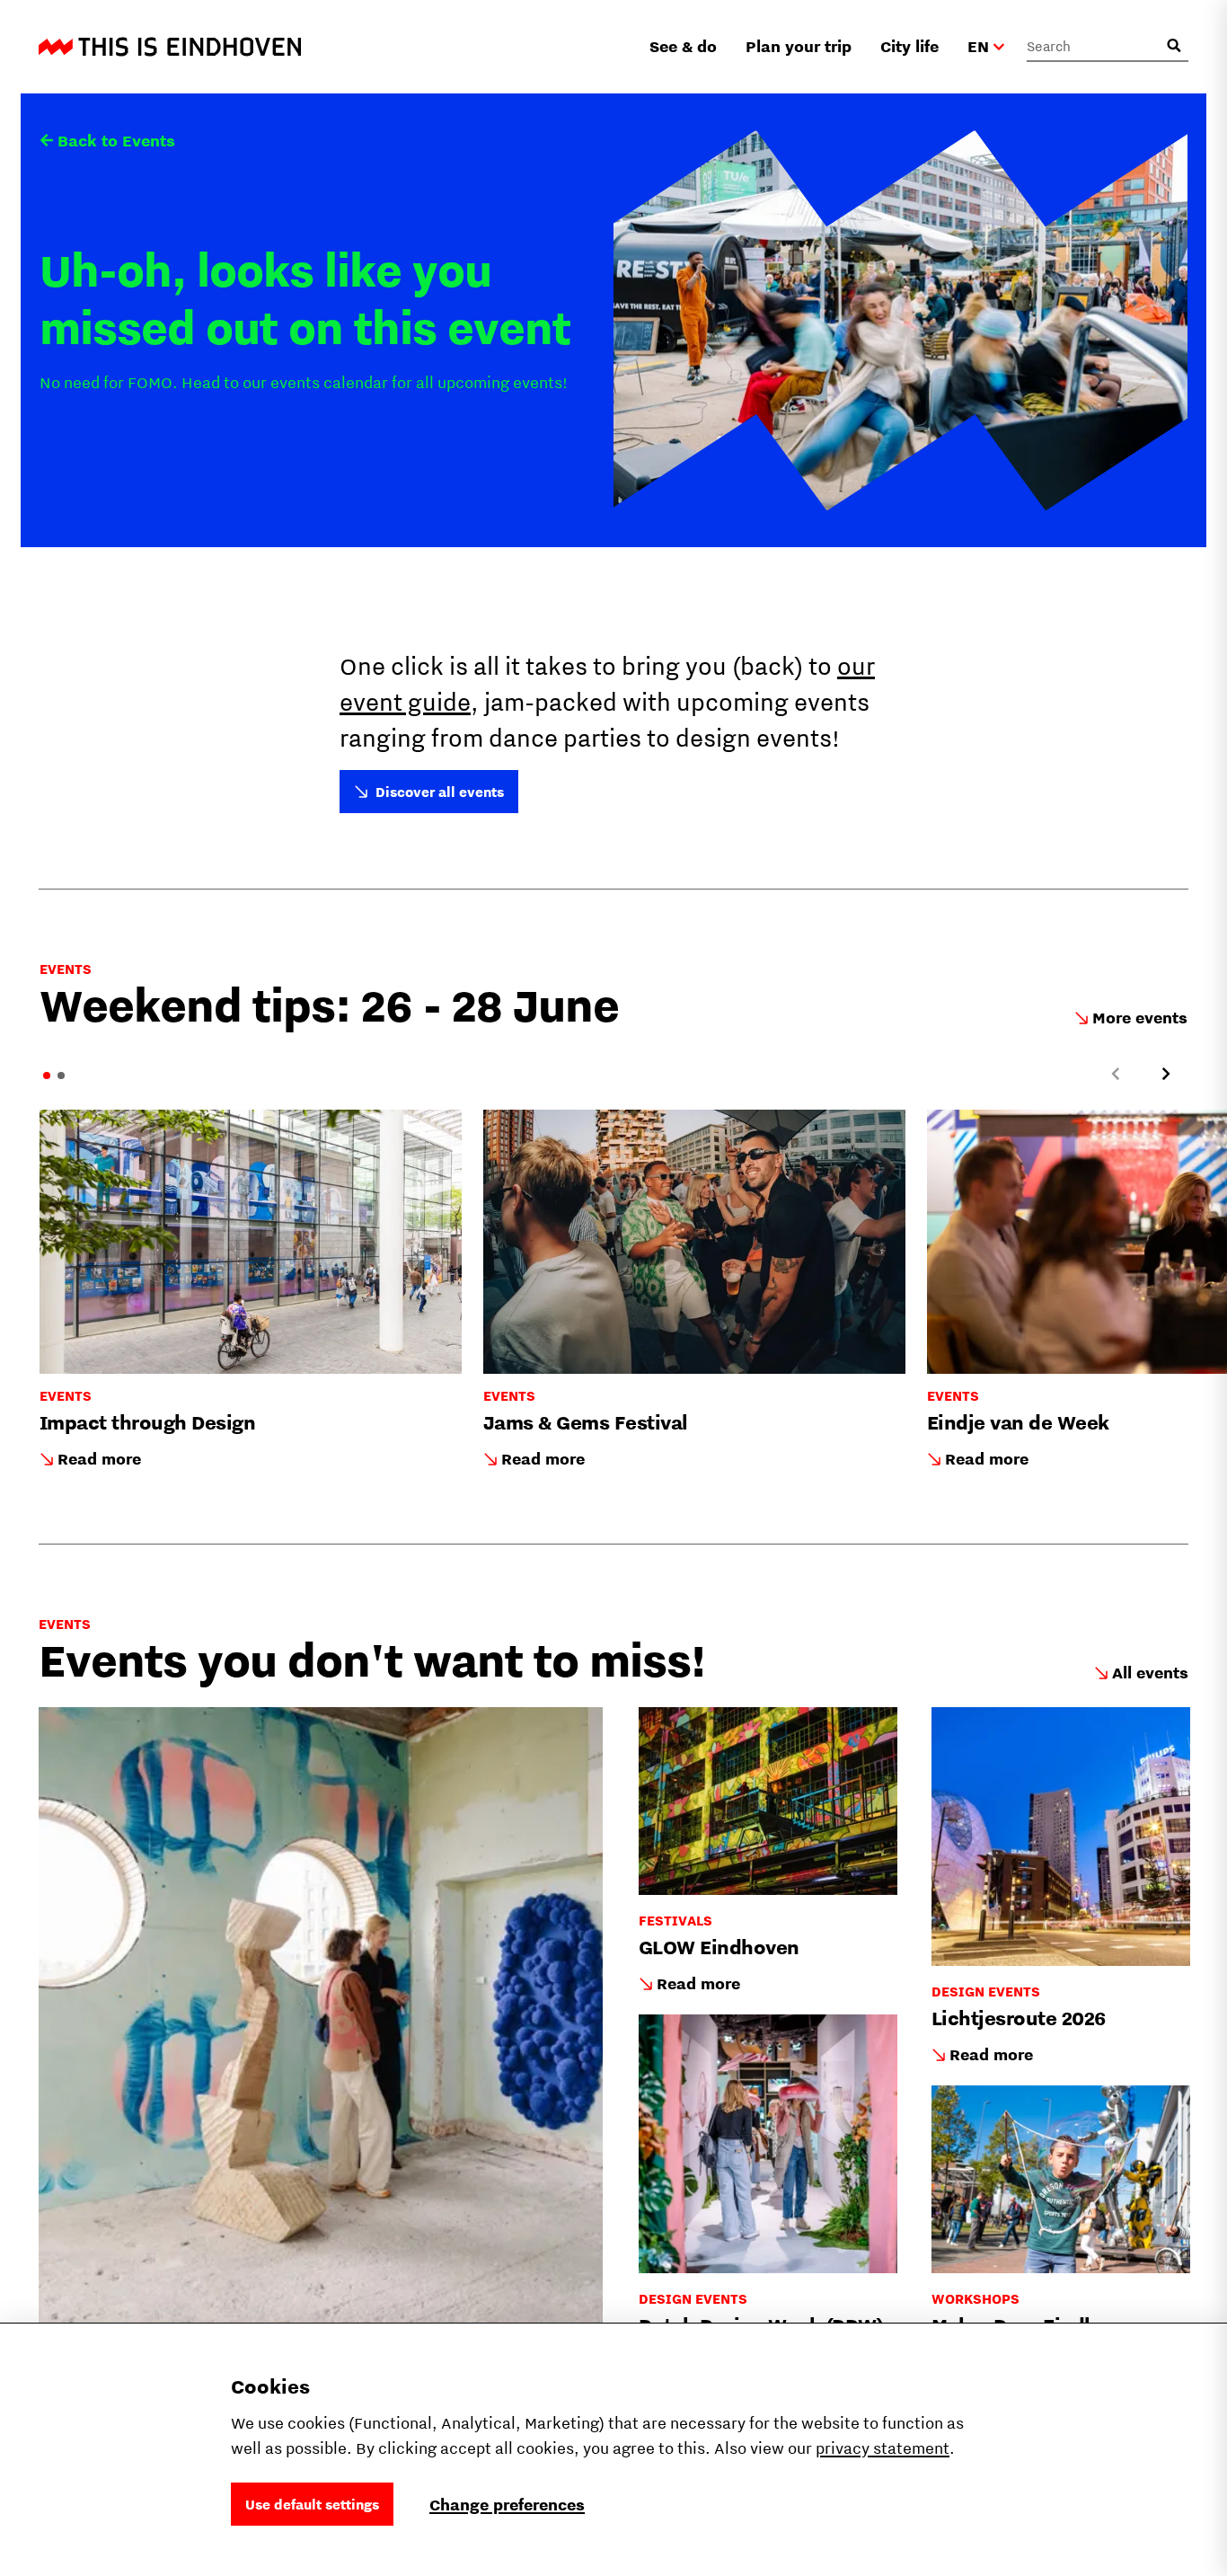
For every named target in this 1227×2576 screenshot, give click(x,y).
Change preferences (507, 2505)
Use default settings (312, 2504)
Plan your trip (799, 46)
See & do (683, 46)
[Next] (1166, 1074)
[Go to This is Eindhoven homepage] (170, 47)
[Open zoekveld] (1174, 46)
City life (909, 46)
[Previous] (1116, 1074)
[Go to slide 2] (61, 1076)
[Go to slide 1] (47, 1076)
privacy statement (883, 2448)
